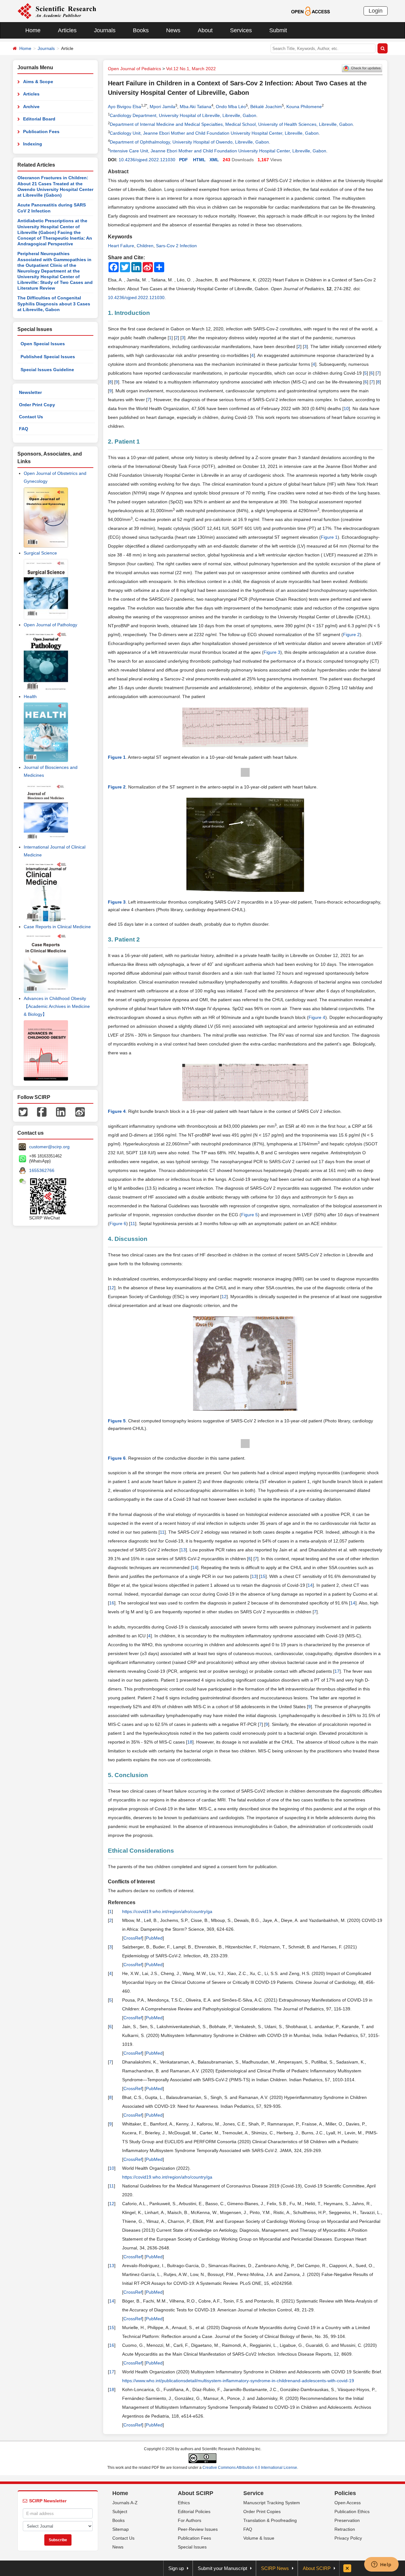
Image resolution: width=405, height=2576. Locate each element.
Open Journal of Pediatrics (134, 69)
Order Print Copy (37, 405)
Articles (67, 30)
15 (263, 1576)
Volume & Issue (259, 2538)
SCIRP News (275, 2568)
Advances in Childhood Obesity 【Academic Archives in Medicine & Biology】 (57, 1006)
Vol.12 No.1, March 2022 (191, 69)
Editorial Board (39, 119)
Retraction (345, 2529)
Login (376, 11)
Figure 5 (249, 1215)
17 (337, 1671)
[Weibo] (80, 1112)
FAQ (24, 429)
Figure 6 (118, 1224)
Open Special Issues (43, 344)
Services (241, 30)
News (173, 30)
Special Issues (192, 2547)
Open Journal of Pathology (50, 625)
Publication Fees (41, 132)
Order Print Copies (262, 2512)
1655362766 (42, 1170)
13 (183, 1550)
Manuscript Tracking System (272, 2503)
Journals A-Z (125, 2503)
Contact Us (31, 417)
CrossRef (133, 1938)
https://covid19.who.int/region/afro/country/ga (167, 1911)
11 (133, 1224)
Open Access (348, 2503)
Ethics (184, 2503)
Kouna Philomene (304, 107)
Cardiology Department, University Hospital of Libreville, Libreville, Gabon (183, 115)
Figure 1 (329, 537)
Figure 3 (272, 652)
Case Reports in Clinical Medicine (57, 927)
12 (112, 1288)
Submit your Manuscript (222, 2568)
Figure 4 (317, 1017)
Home (33, 30)
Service (253, 2493)
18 (190, 1742)
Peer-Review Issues (198, 2529)
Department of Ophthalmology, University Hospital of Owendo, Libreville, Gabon (189, 142)
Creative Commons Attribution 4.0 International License (250, 2468)
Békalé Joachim (266, 107)
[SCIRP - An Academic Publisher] (57, 11)
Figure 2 (351, 635)
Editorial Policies (194, 2512)
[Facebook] (42, 1112)
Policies (345, 2493)
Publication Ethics (352, 2512)
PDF (184, 160)
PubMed (154, 1938)
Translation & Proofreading (270, 2520)
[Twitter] (23, 1112)
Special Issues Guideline (47, 370)
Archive (31, 107)
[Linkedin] (61, 1112)
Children (145, 246)
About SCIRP (196, 2493)
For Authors (190, 2520)
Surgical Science (40, 553)
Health (30, 696)
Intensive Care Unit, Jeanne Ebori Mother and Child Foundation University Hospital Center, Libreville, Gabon (218, 151)
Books (141, 30)
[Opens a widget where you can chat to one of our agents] (381, 2565)
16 (112, 1603)
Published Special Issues (48, 357)
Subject (120, 2512)
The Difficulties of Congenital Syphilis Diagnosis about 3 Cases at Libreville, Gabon (54, 304)
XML (214, 160)
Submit (278, 30)
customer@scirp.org (49, 1147)
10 (346, 408)
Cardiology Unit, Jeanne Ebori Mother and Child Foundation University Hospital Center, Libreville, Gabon (214, 133)
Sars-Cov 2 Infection (176, 246)
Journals (105, 30)
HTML (199, 160)
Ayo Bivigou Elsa (125, 107)
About (205, 30)
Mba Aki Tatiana (196, 107)
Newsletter (30, 392)
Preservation (347, 2520)
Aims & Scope (38, 82)
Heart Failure (121, 246)
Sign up (176, 2568)
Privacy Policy (348, 2538)
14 (195, 1567)
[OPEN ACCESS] (311, 11)
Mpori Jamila (162, 107)
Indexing (33, 144)
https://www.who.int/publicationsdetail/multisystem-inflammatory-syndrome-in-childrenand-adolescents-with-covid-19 (238, 2381)
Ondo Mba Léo (231, 107)
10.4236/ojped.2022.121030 (147, 160)
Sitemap (121, 2529)
